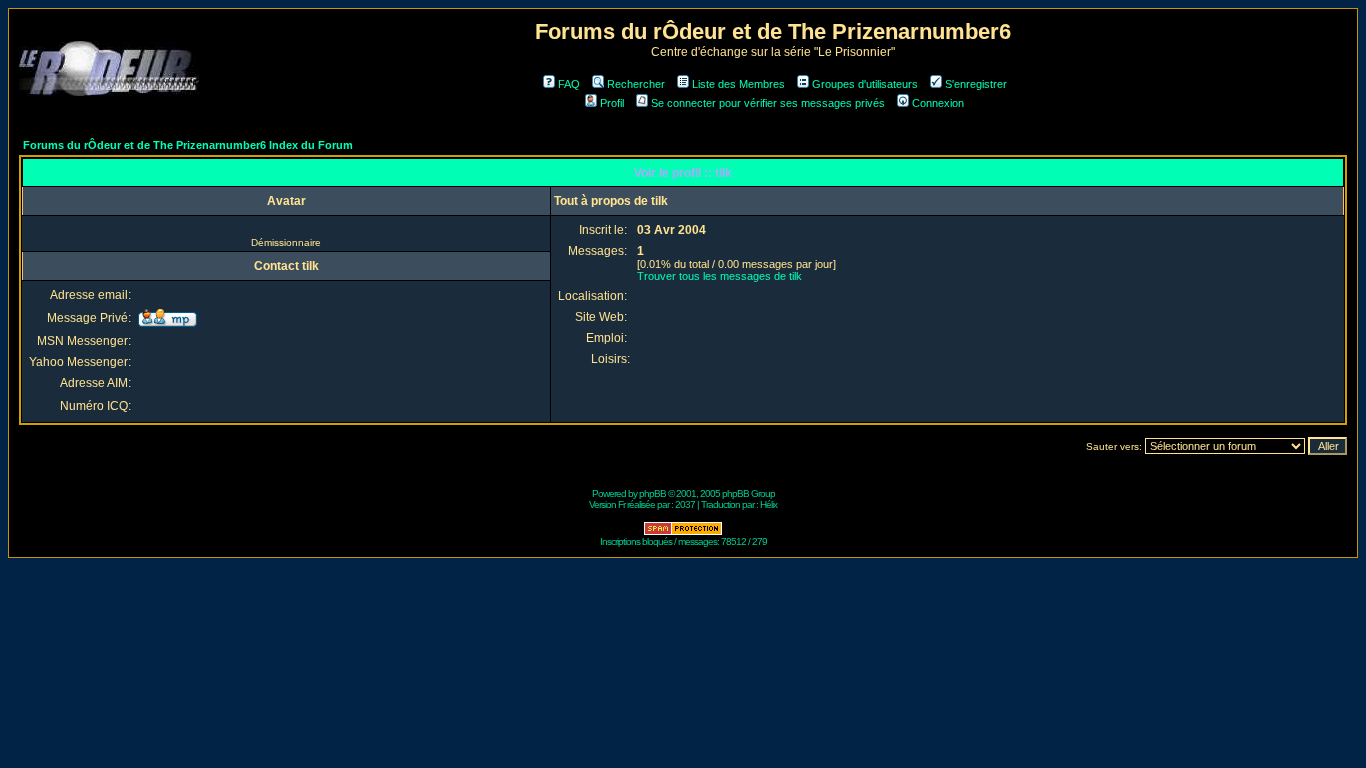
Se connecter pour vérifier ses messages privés (768, 103)
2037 (685, 504)
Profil (612, 103)
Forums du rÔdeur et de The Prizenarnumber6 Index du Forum (188, 145)
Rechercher (636, 84)
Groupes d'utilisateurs (865, 84)
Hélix (768, 504)
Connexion (938, 103)
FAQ (569, 84)
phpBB (652, 493)
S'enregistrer (976, 84)
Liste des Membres (738, 84)
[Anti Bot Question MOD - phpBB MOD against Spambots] (683, 532)
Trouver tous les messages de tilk (719, 276)
